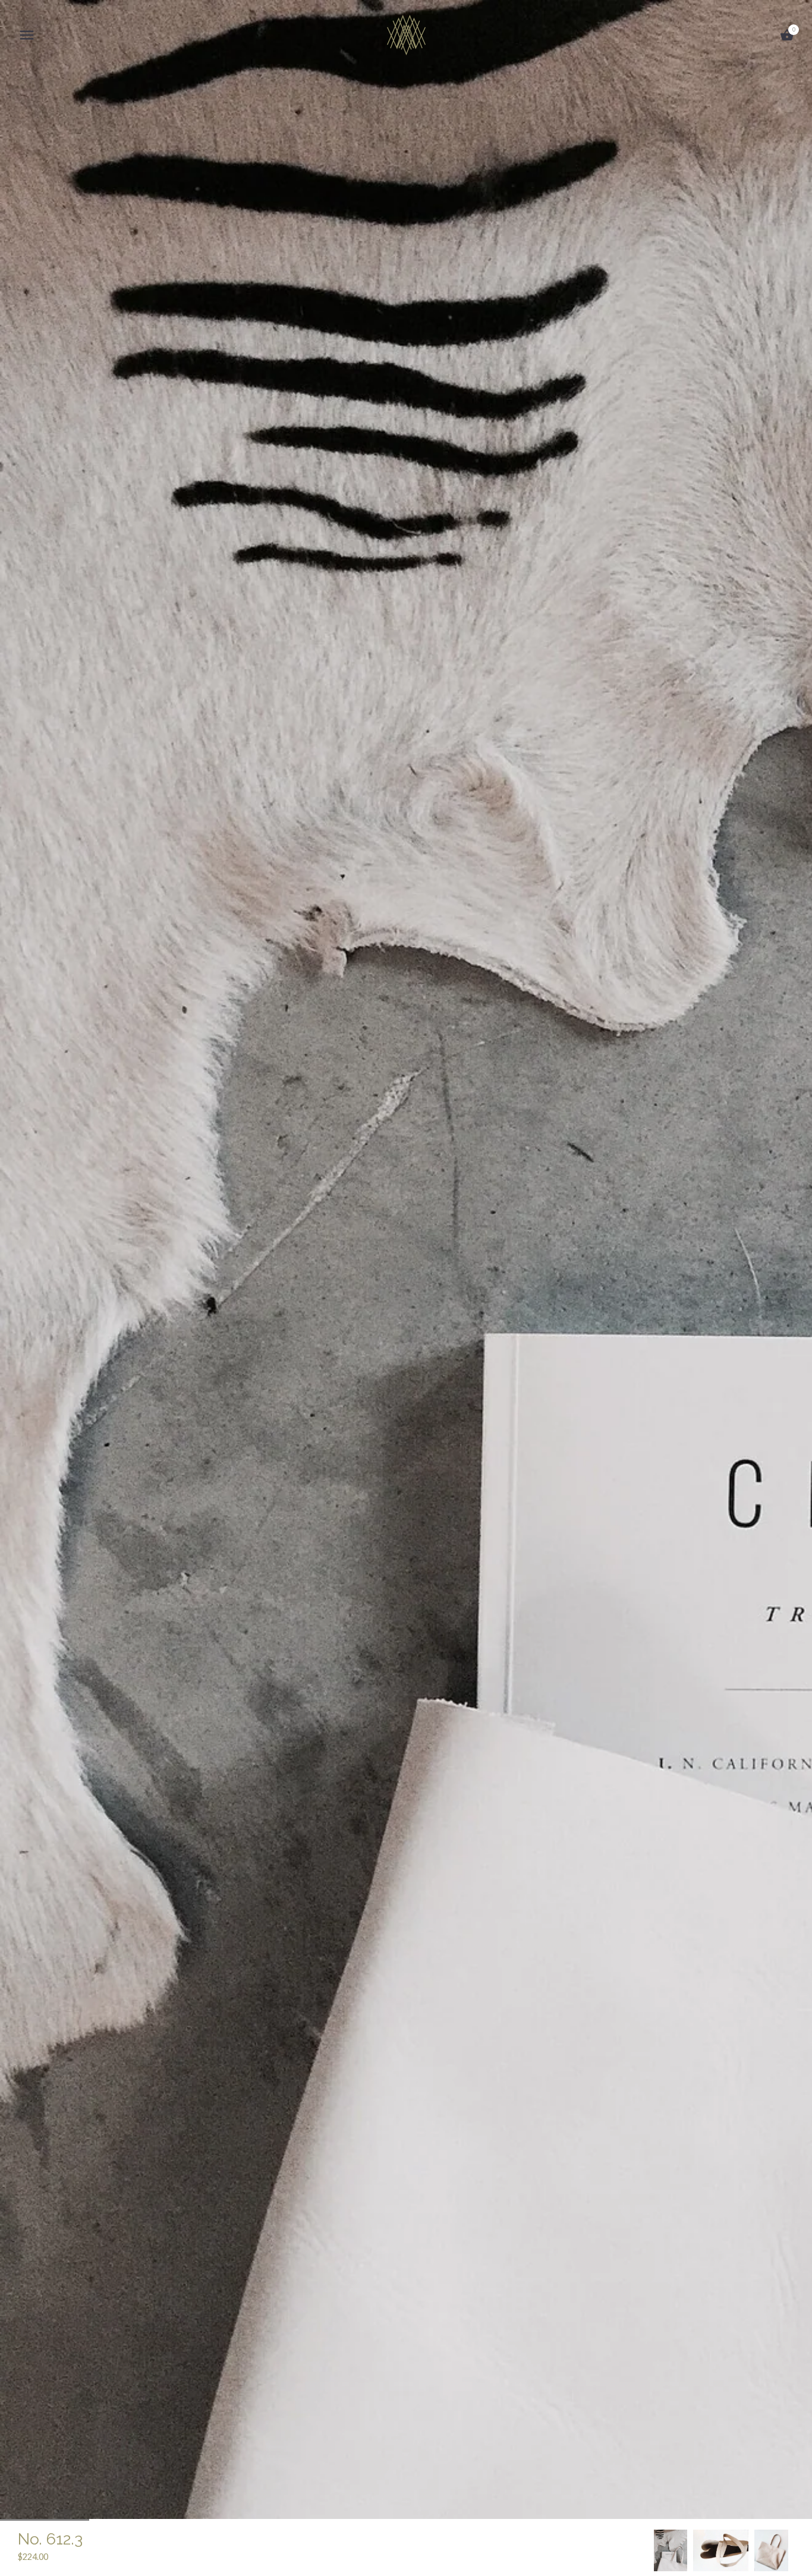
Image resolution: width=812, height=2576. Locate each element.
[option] (671, 2550)
